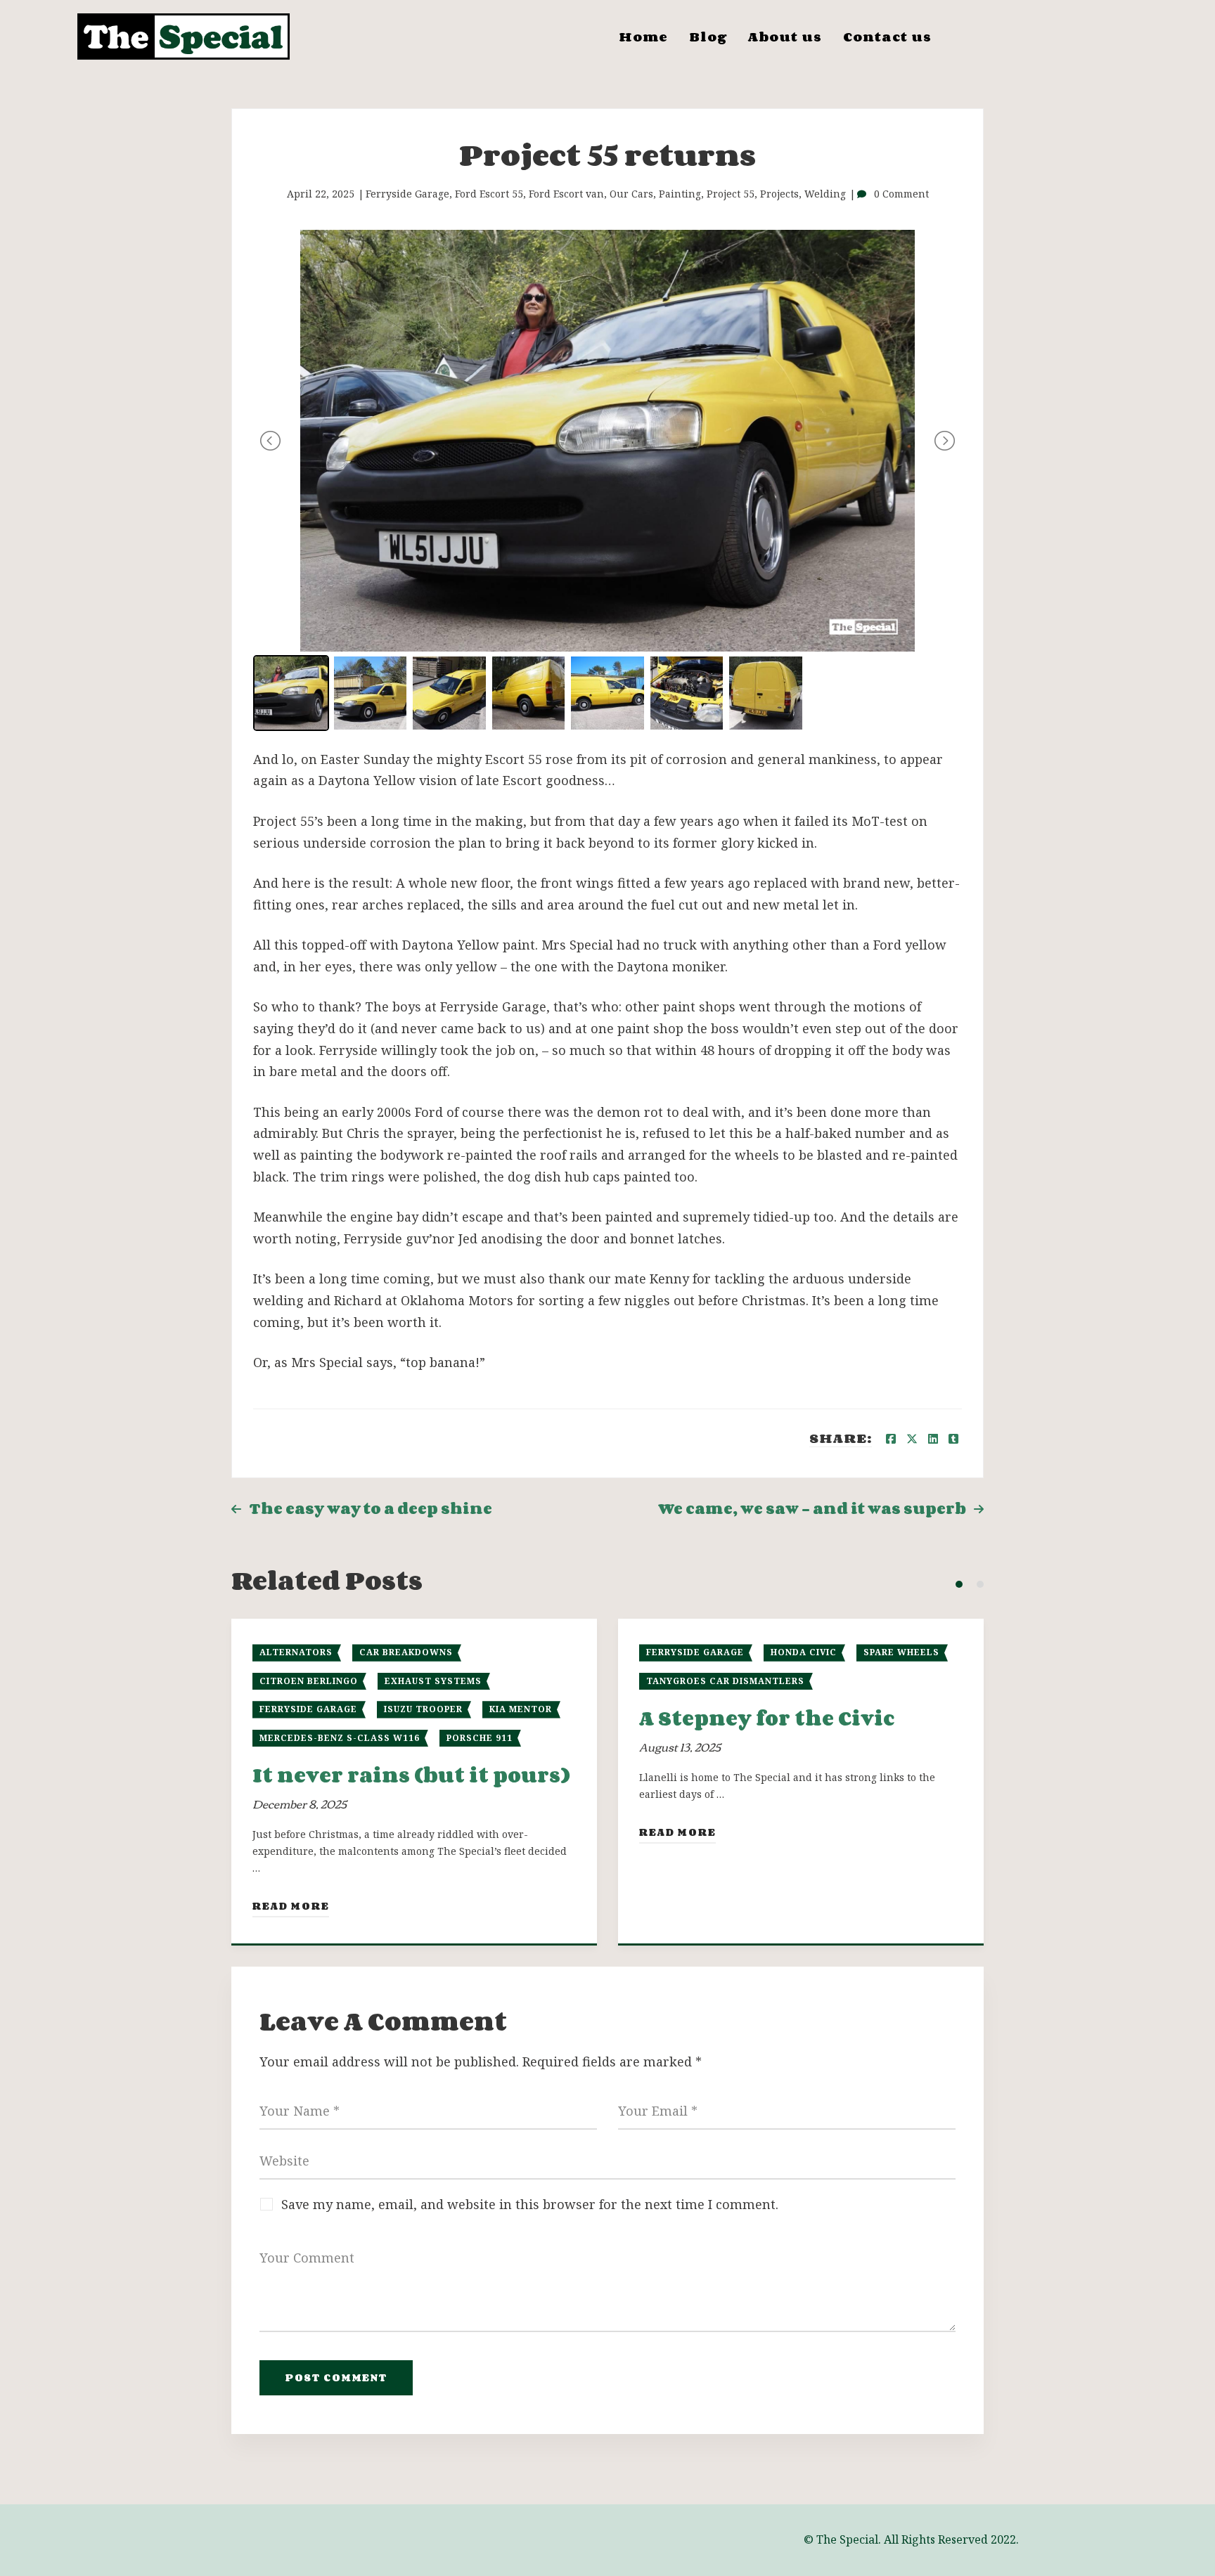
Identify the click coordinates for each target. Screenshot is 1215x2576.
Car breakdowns (406, 1652)
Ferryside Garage (407, 194)
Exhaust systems (433, 1681)
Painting (680, 194)
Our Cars (631, 194)
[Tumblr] (953, 1439)
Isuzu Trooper (423, 1709)
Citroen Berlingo (309, 1681)
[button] (959, 1584)
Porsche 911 (480, 1738)
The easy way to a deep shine (371, 1509)
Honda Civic (804, 1652)
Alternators (296, 1652)
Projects (779, 194)
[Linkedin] (933, 1439)
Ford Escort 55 (489, 194)
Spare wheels (901, 1652)
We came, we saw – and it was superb (812, 1509)
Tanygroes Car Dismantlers (725, 1681)
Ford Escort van (566, 194)
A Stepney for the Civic (767, 1718)
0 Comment (901, 194)
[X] (912, 1439)
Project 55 (731, 194)
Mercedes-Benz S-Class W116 (340, 1738)
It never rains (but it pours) (411, 1775)
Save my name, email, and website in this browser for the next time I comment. (530, 2204)
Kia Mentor (521, 1709)
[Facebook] (891, 1439)
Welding (825, 194)
